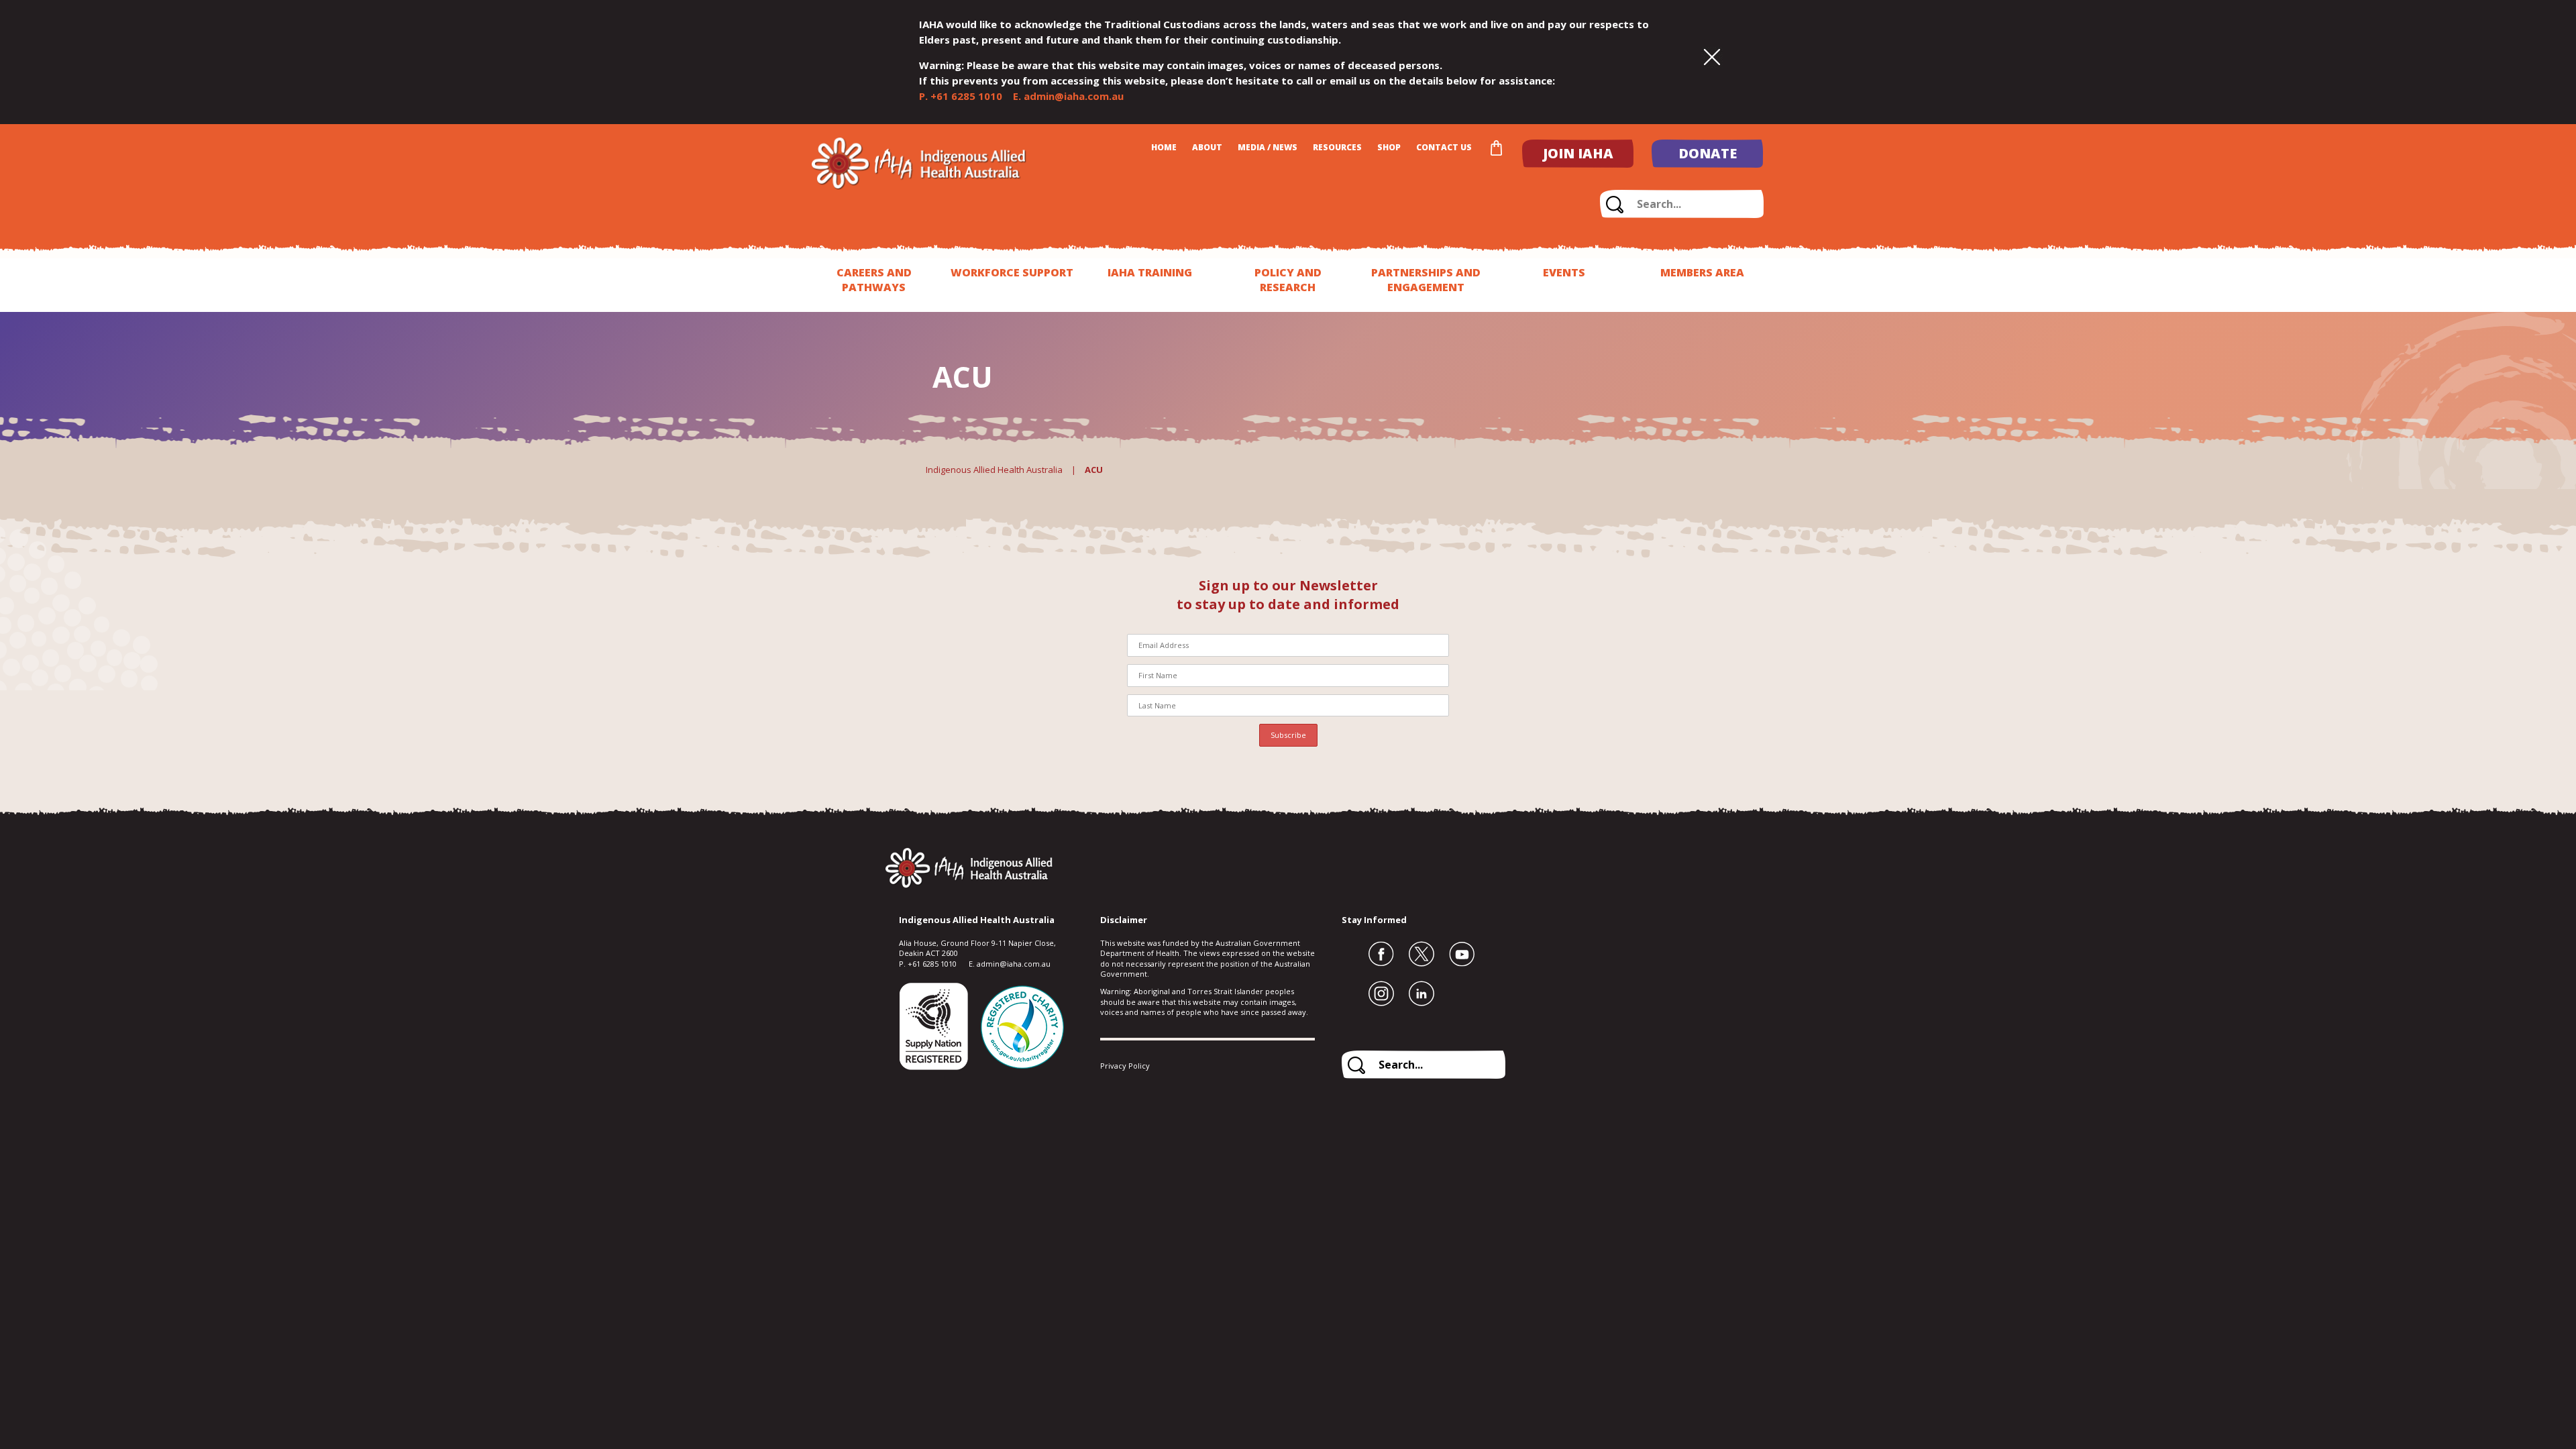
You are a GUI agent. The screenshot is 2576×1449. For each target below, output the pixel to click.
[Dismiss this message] (1712, 58)
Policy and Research (1288, 280)
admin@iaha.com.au (1074, 96)
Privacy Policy (1125, 1066)
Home (1164, 147)
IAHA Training (1150, 272)
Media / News (1268, 147)
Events (1564, 272)
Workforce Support (1012, 272)
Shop (1389, 147)
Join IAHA (1578, 153)
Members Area (1702, 272)
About (1207, 147)
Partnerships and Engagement (1426, 280)
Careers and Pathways (874, 280)
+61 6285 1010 (966, 96)
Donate (1708, 153)
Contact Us (1444, 147)
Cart (1496, 148)
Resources (1337, 147)
